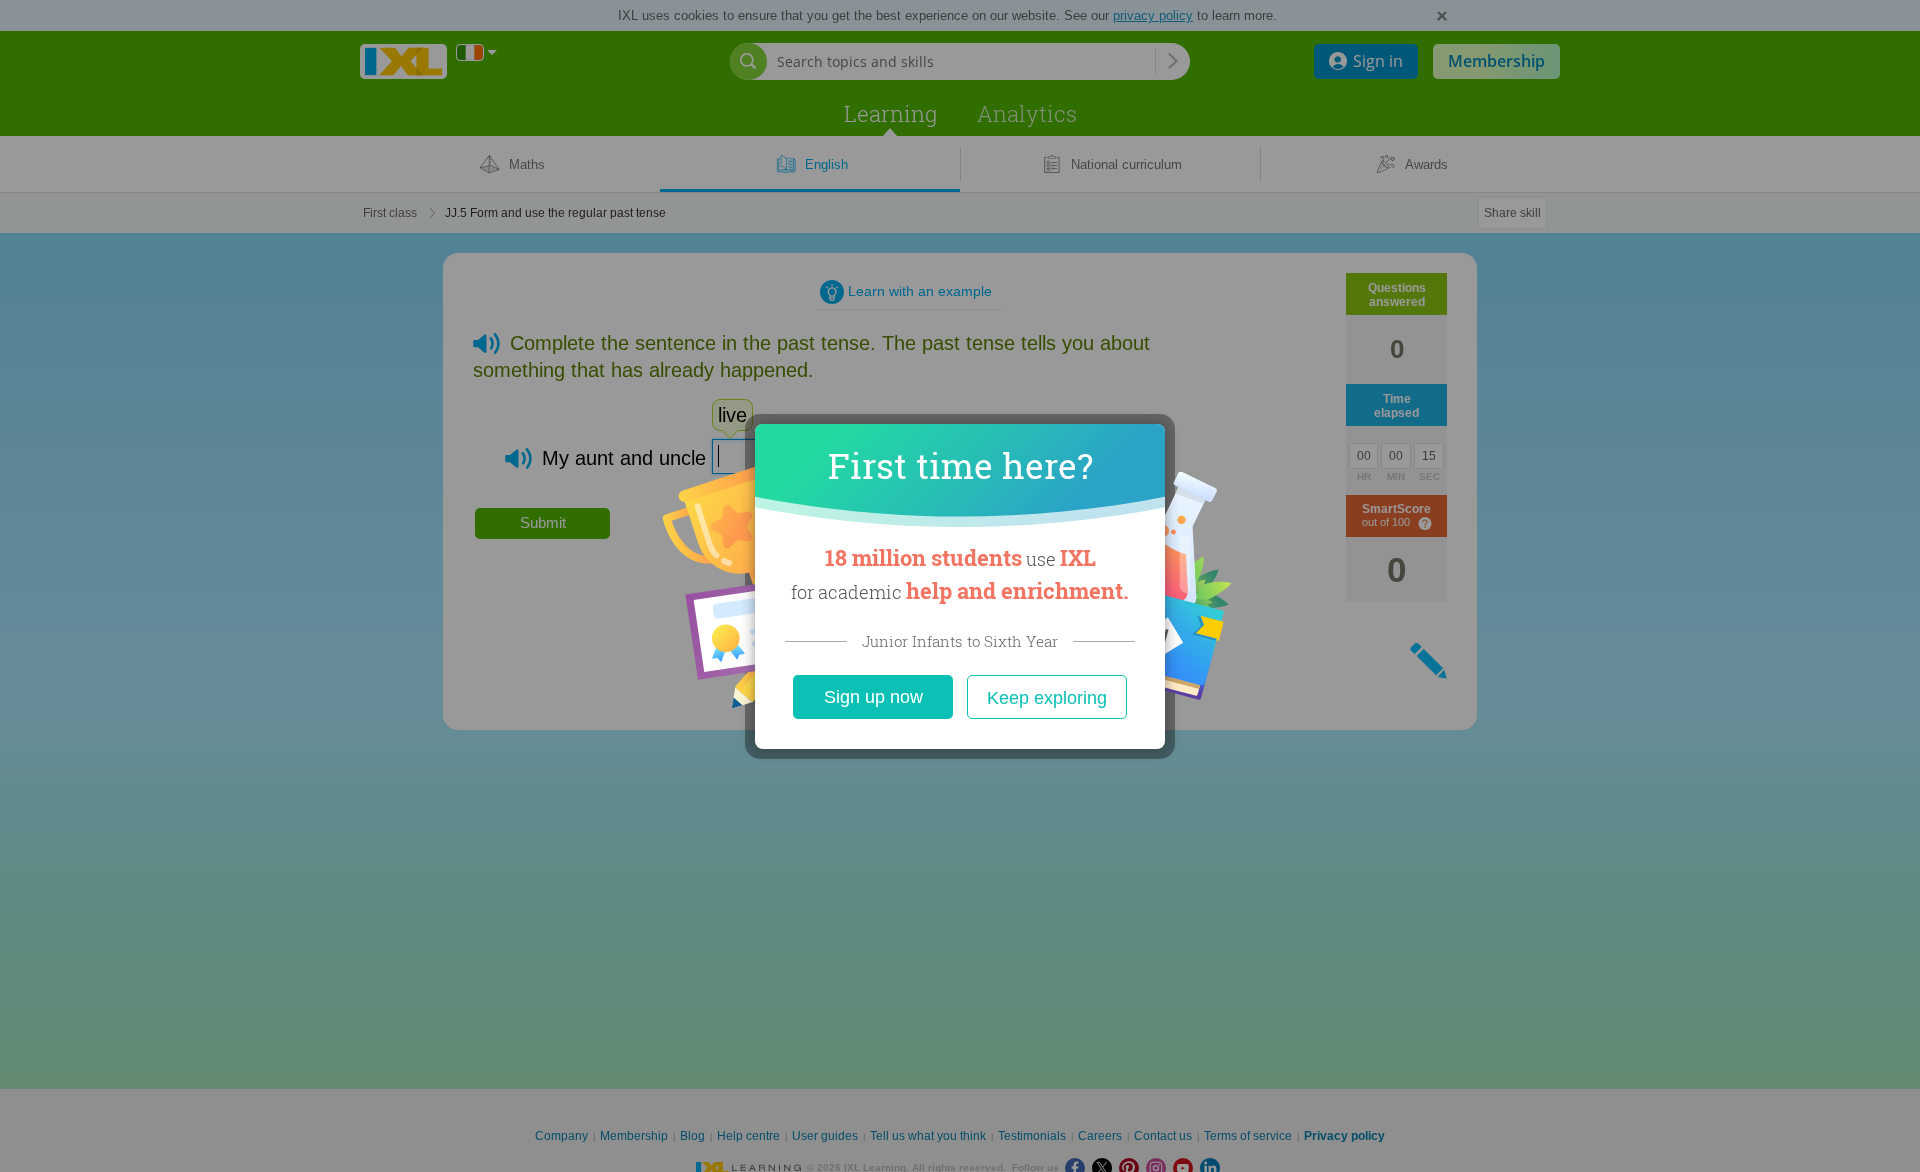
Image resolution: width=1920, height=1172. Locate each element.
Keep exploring (1047, 698)
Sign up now (873, 697)
